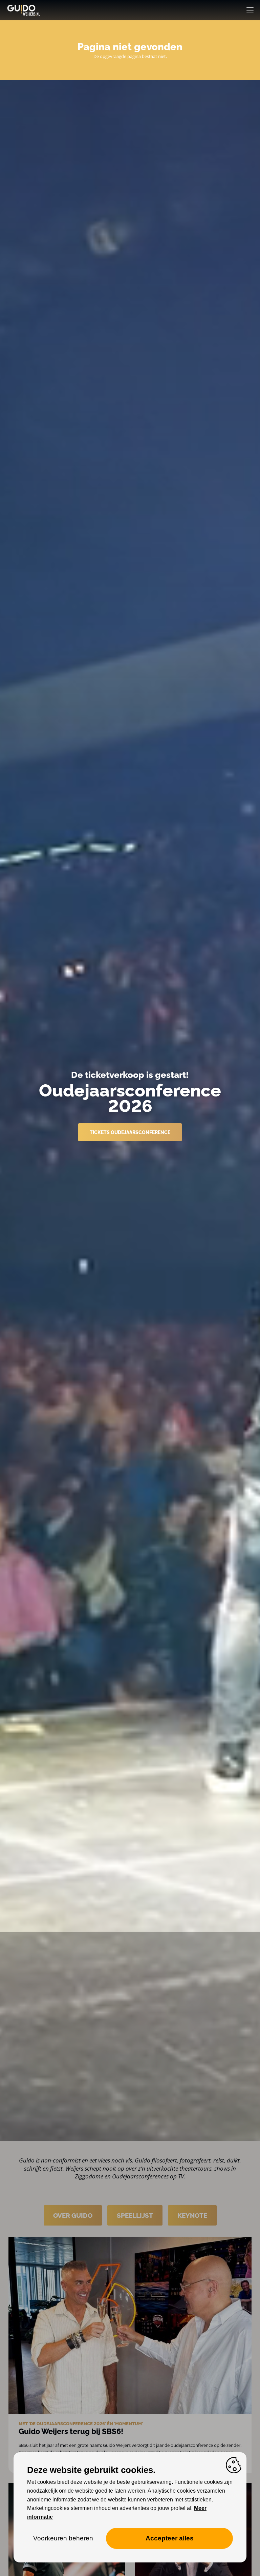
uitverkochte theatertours (179, 2168)
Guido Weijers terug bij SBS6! (71, 2431)
